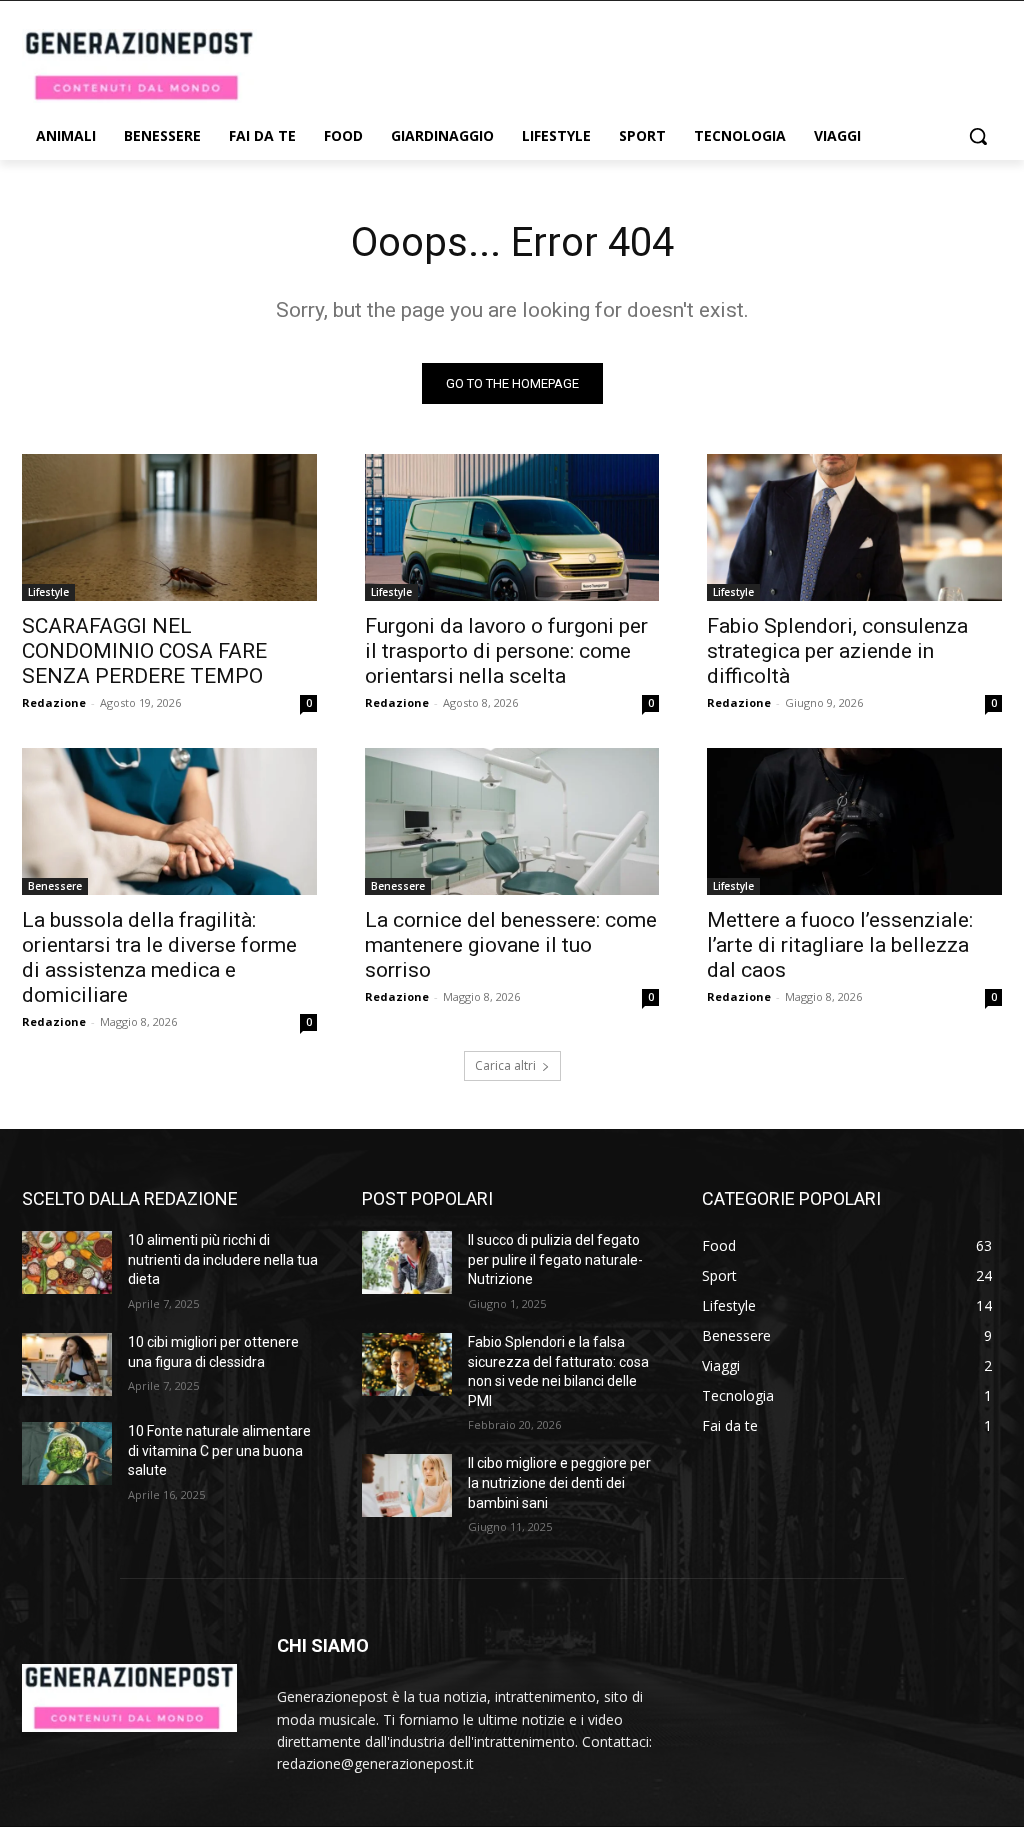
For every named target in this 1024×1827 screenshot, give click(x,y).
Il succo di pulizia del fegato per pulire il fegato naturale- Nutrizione (555, 1259)
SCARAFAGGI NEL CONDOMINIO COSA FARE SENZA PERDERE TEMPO (144, 651)
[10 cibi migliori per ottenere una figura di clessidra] (67, 1364)
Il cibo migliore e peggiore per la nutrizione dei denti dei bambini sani (559, 1482)
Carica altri (505, 1065)
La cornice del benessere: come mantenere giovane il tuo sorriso (511, 945)
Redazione (54, 702)
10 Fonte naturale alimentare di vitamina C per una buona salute (219, 1450)
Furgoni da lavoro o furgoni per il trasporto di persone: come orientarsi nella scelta (506, 651)
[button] (978, 136)
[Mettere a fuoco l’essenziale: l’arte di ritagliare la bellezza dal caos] (854, 821)
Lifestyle (48, 592)
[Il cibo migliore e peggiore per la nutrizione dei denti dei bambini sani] (407, 1485)
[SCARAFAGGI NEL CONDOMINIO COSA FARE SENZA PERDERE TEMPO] (169, 527)
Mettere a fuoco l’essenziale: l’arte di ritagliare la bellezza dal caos (840, 945)
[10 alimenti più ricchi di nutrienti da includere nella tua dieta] (67, 1262)
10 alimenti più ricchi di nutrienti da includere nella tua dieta (223, 1259)
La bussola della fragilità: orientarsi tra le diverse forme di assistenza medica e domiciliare (159, 957)
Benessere (55, 886)
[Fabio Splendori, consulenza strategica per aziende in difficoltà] (854, 527)
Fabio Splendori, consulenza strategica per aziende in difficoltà (837, 651)
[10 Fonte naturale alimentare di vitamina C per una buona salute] (67, 1453)
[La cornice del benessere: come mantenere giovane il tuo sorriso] (512, 821)
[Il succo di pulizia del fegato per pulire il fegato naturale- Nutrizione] (407, 1262)
